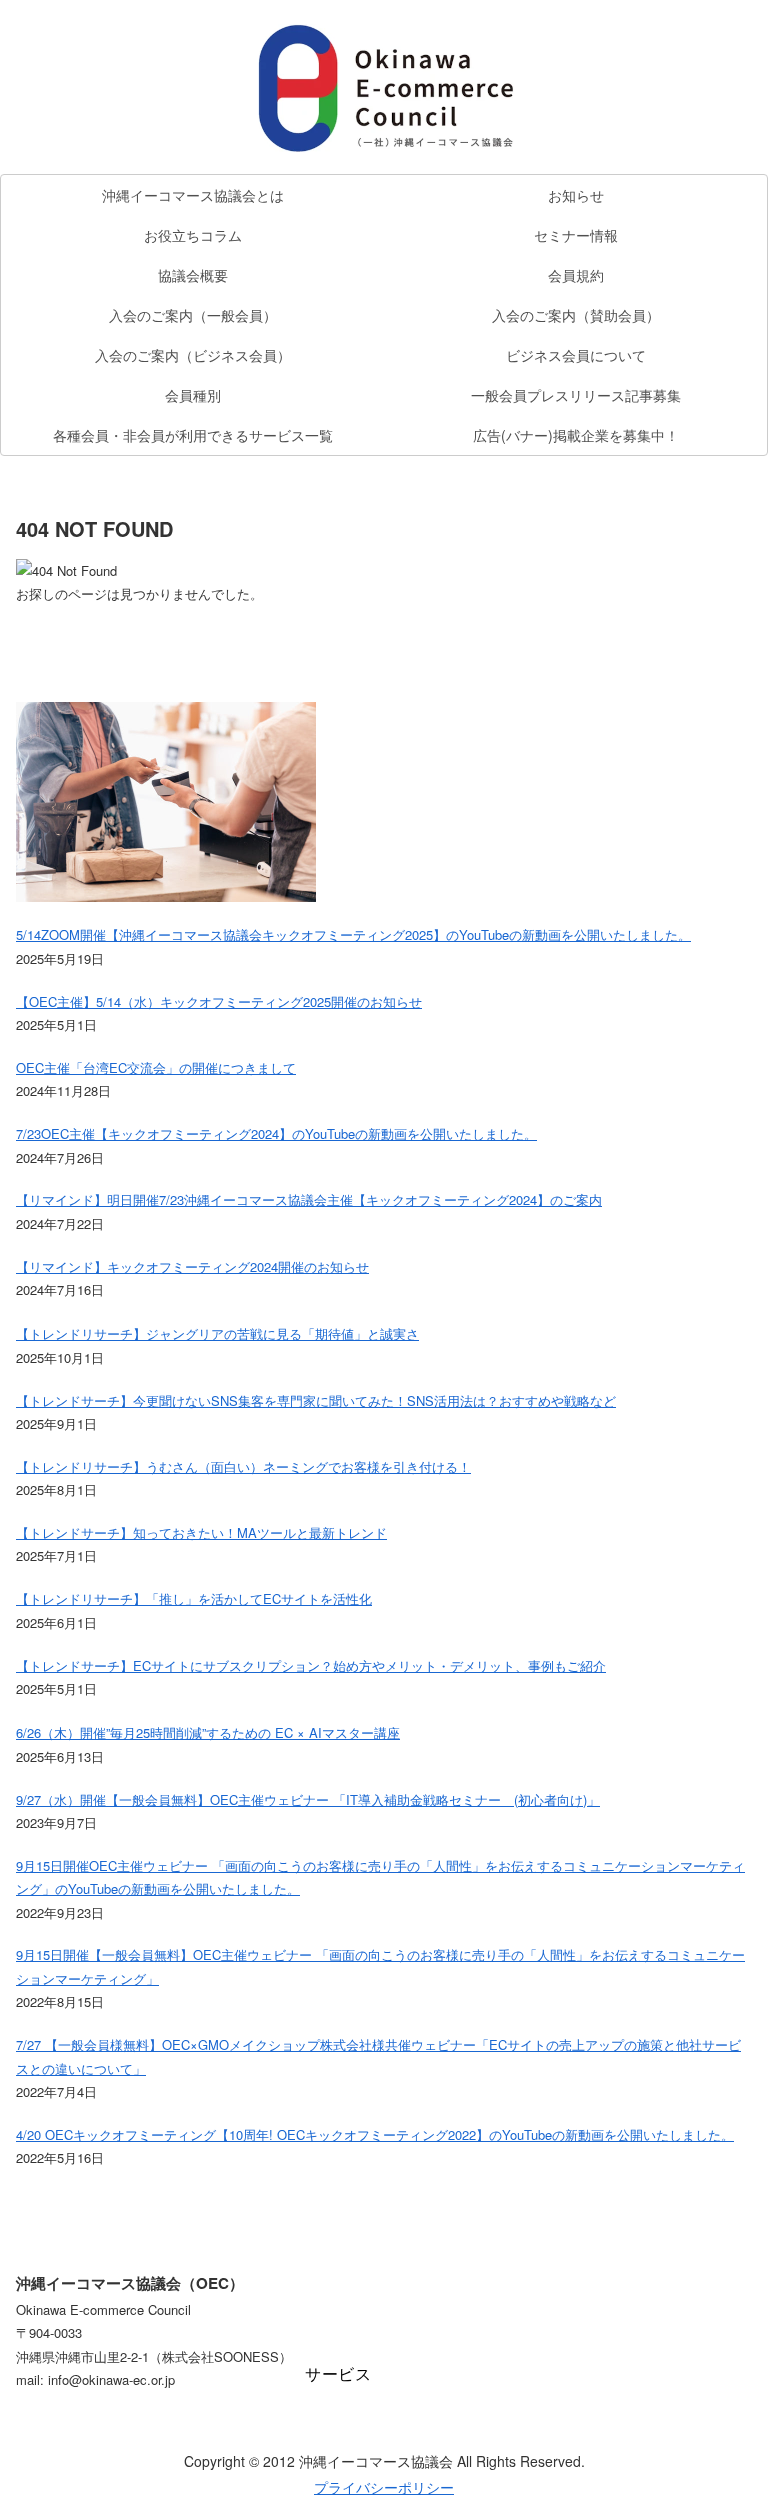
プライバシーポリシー (384, 2487)
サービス (338, 2374)
